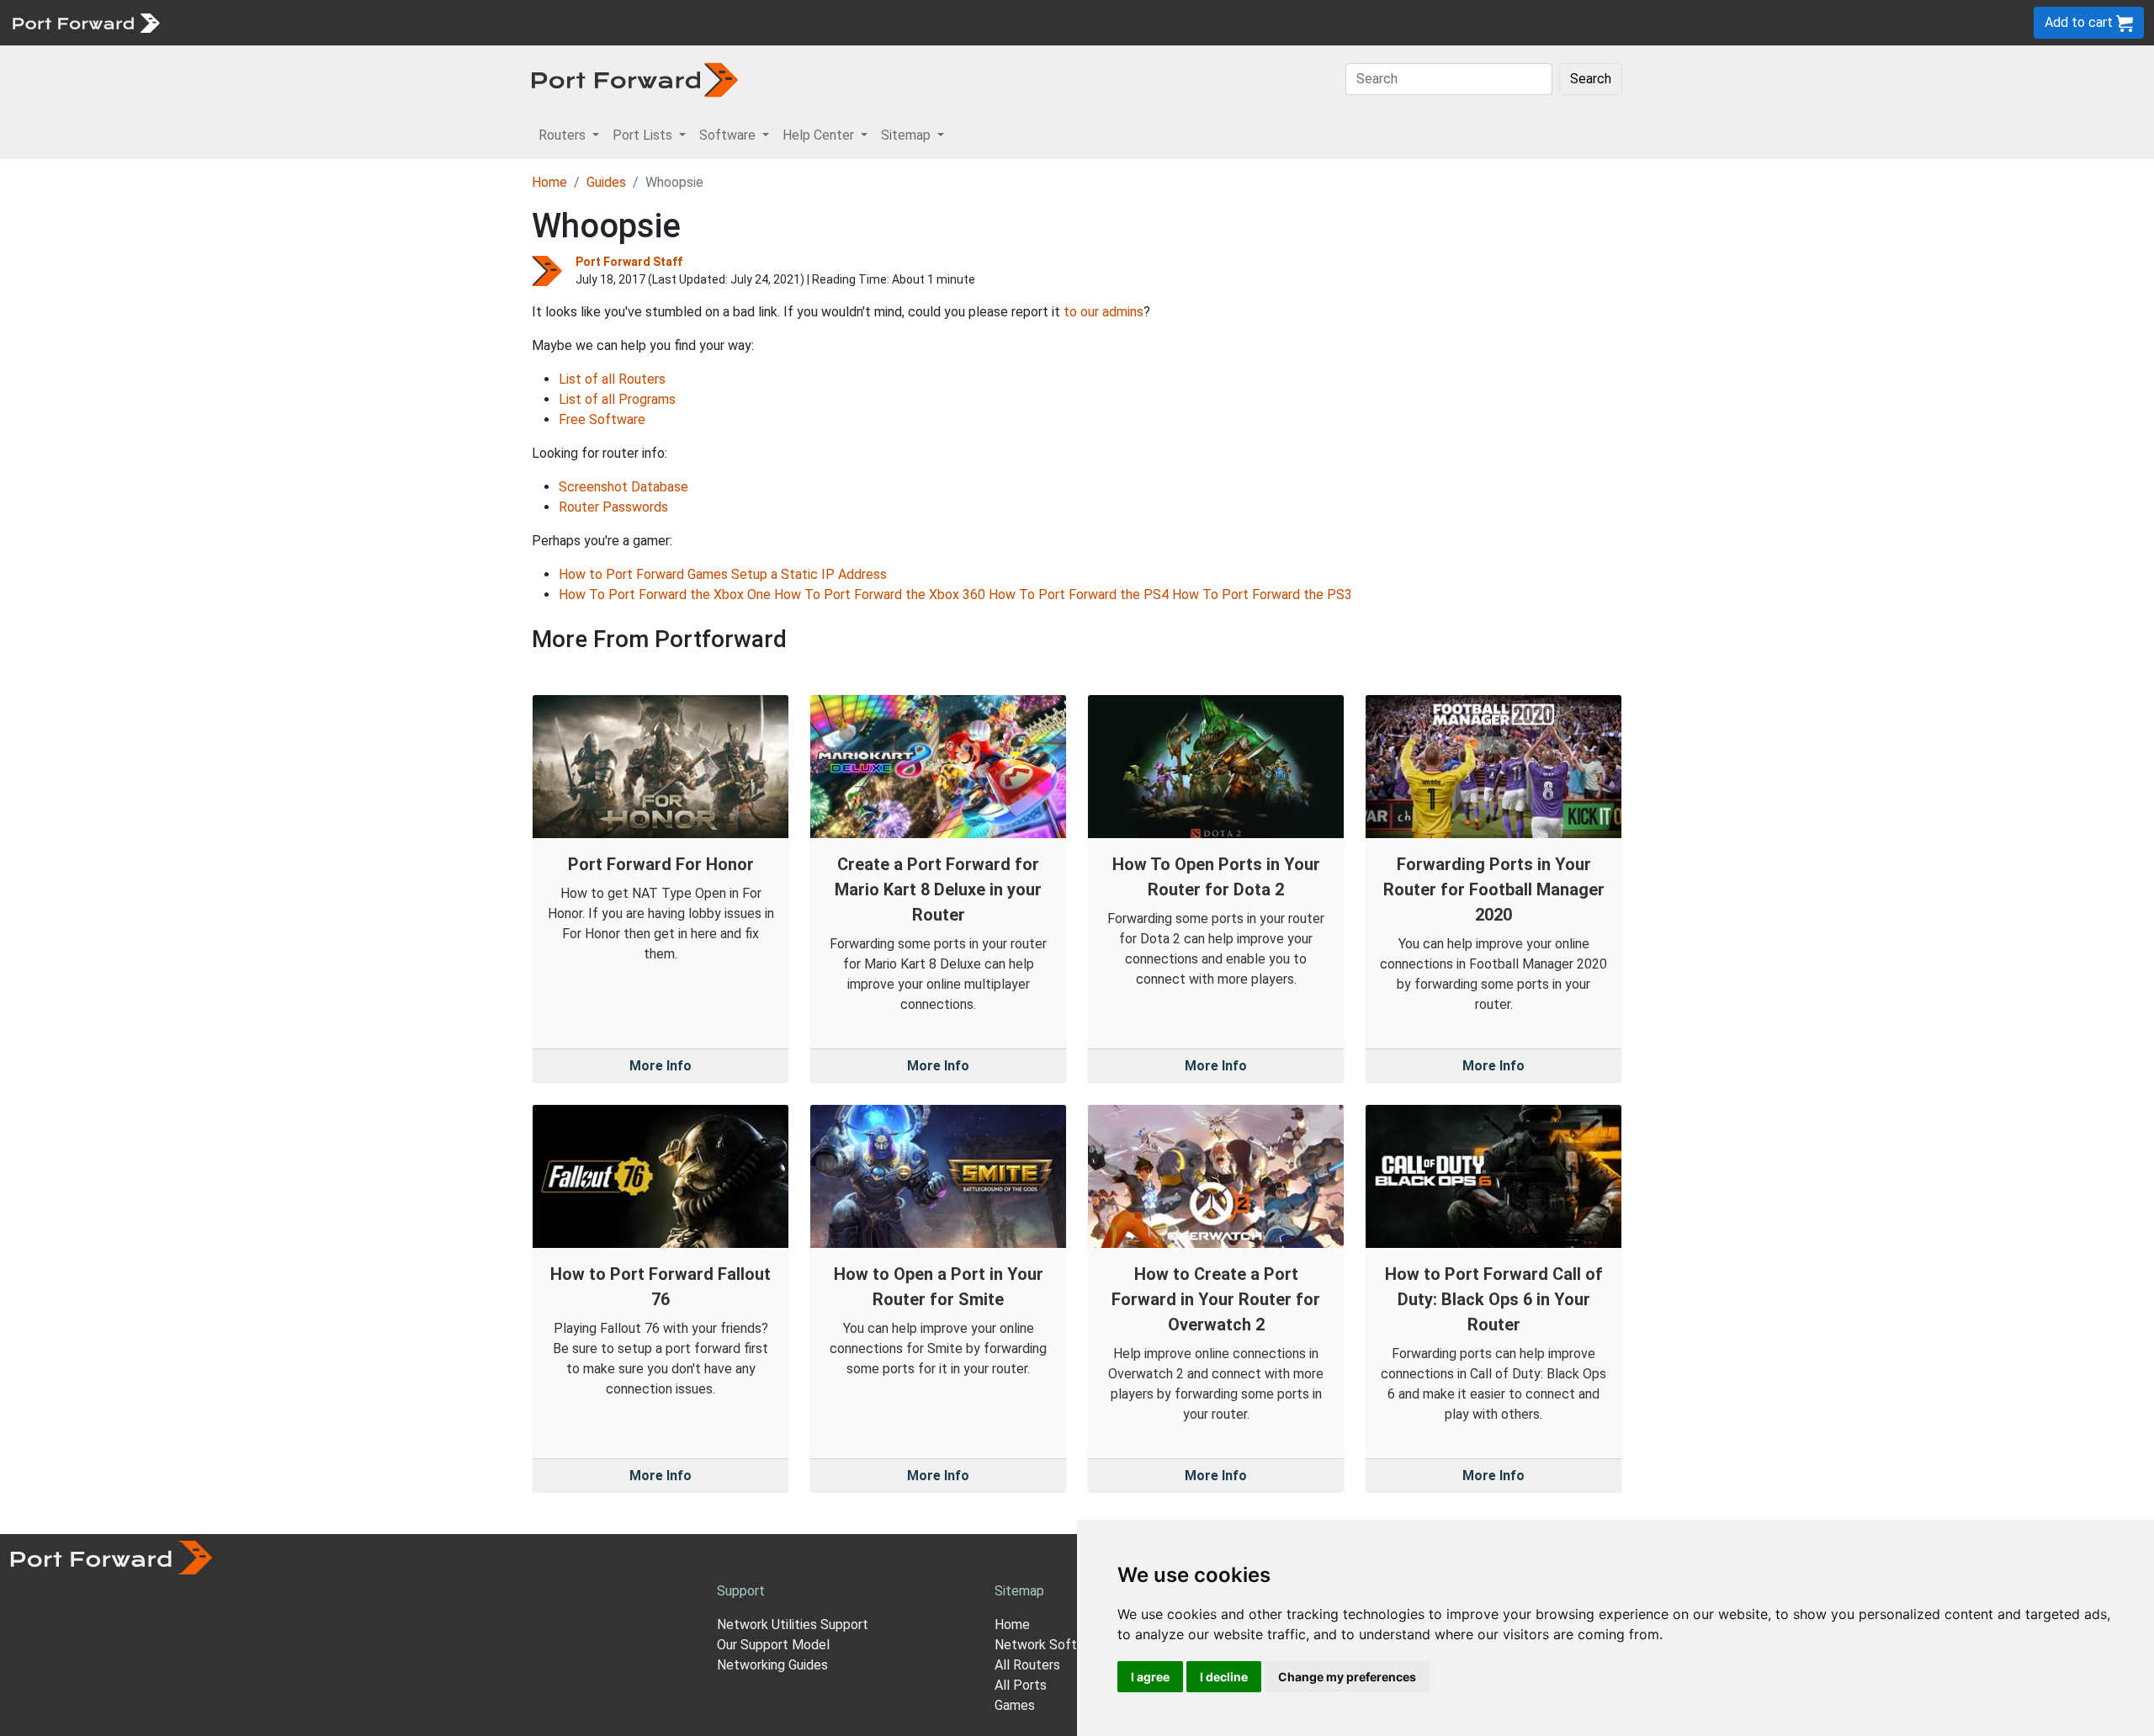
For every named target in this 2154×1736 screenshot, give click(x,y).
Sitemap (521, 22)
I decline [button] (1224, 1677)
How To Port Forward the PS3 (1262, 595)
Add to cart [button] (2080, 22)
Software (370, 22)
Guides (606, 182)
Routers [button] (564, 135)
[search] (568, 22)
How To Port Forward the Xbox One (665, 595)
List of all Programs (617, 399)
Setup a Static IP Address (809, 574)
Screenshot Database (623, 487)
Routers (231, 22)
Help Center (447, 22)
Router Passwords (613, 507)
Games (1015, 1705)
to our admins (1104, 312)
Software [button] (729, 135)
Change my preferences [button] (1347, 1677)
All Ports (1021, 1685)
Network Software (1050, 1645)
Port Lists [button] (644, 135)
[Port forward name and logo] (85, 21)
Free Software (602, 419)
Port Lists (298, 22)
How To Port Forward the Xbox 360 (880, 595)
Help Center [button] (820, 135)
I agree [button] (1150, 1677)
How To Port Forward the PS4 (1079, 595)
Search (1591, 79)
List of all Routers (612, 379)
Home (549, 182)
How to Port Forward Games (643, 574)
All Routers (1027, 1665)
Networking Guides (772, 1665)
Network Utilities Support (793, 1625)
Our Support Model (773, 1645)
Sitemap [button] (907, 135)
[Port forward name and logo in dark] (635, 79)
